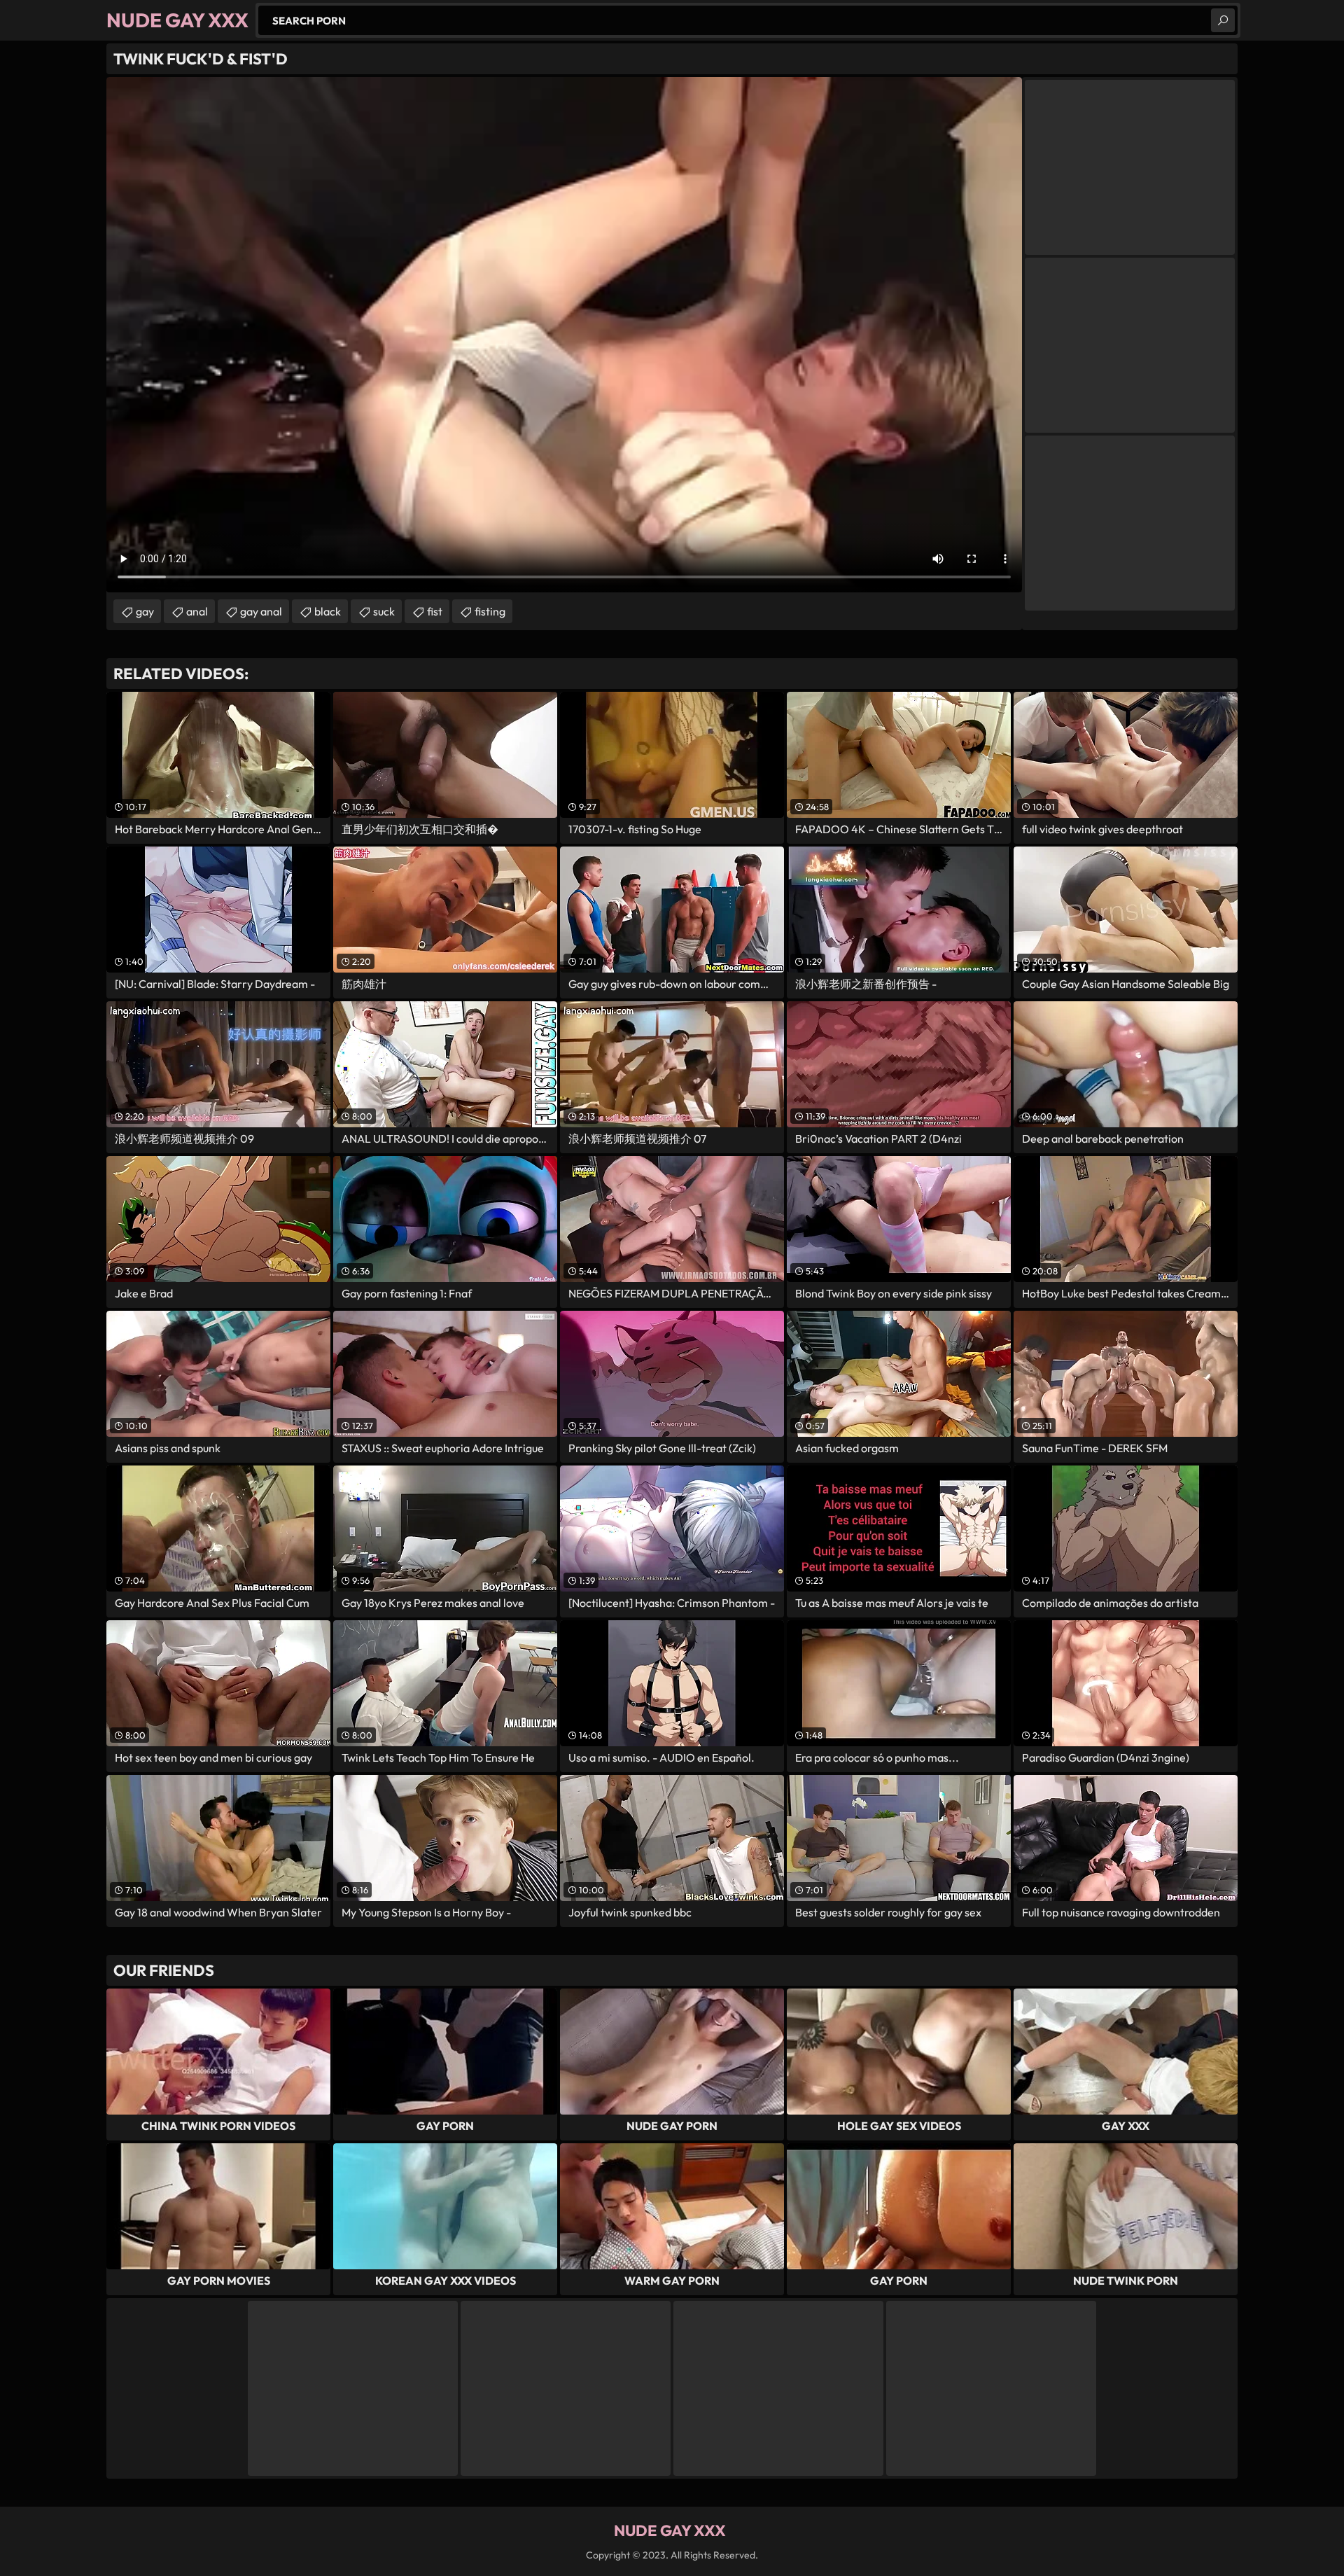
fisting (490, 611)
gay (145, 611)
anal (197, 611)
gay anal (261, 611)
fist (435, 611)
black (328, 611)
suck (384, 611)
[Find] (1223, 20)
